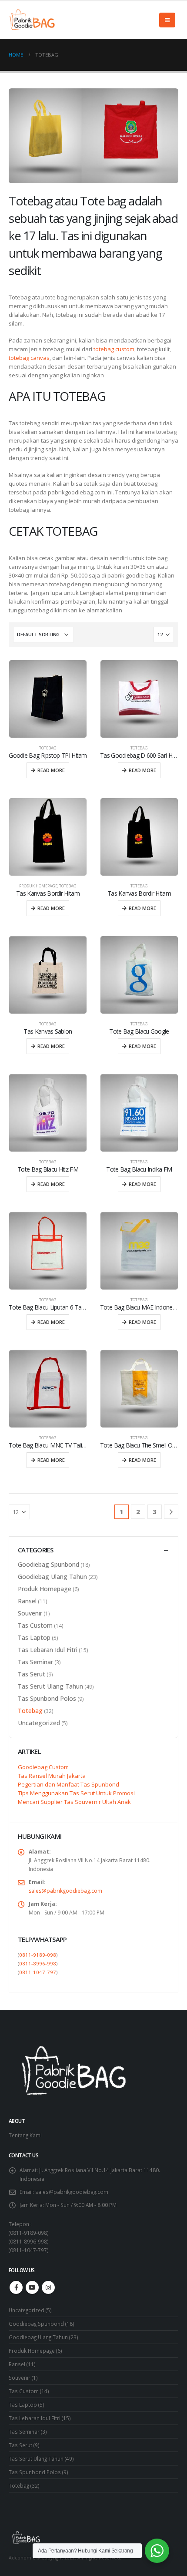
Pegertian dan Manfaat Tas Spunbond (68, 1784)
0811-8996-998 (38, 1963)
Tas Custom (35, 1625)
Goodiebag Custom (43, 1767)
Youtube (32, 2287)
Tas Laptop (34, 1637)
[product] (48, 699)
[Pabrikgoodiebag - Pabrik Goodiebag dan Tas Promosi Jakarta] (33, 20)
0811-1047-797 (38, 1972)
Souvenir (30, 1613)
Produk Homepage (38, 886)
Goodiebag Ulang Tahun (52, 1577)
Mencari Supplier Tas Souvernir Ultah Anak (74, 1802)
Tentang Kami (25, 2135)
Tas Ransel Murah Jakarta (52, 1776)
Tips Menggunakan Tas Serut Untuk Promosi (76, 1793)
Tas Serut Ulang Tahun (50, 1686)
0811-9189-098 (38, 1955)
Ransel (27, 1601)
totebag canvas (29, 358)
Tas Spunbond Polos (47, 1698)
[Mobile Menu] (167, 20)
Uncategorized (39, 1723)
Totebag (48, 748)
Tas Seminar (35, 1662)
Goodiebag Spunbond (48, 1564)
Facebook (16, 2287)
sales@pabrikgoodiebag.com (65, 1891)
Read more (51, 770)
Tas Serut (32, 1674)
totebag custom (114, 349)
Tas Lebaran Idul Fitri (48, 1650)
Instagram (48, 2287)
